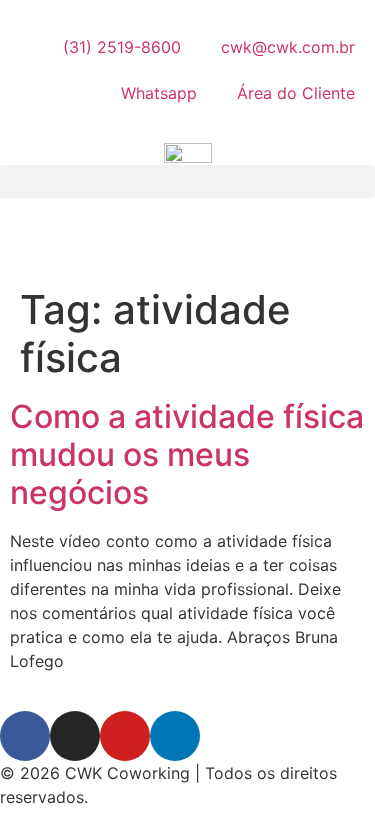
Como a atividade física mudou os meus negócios (187, 455)
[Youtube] (125, 736)
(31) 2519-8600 (122, 47)
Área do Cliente (296, 93)
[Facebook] (25, 736)
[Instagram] (75, 736)
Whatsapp (159, 93)
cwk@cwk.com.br (288, 47)
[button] (187, 181)
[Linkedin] (175, 736)
